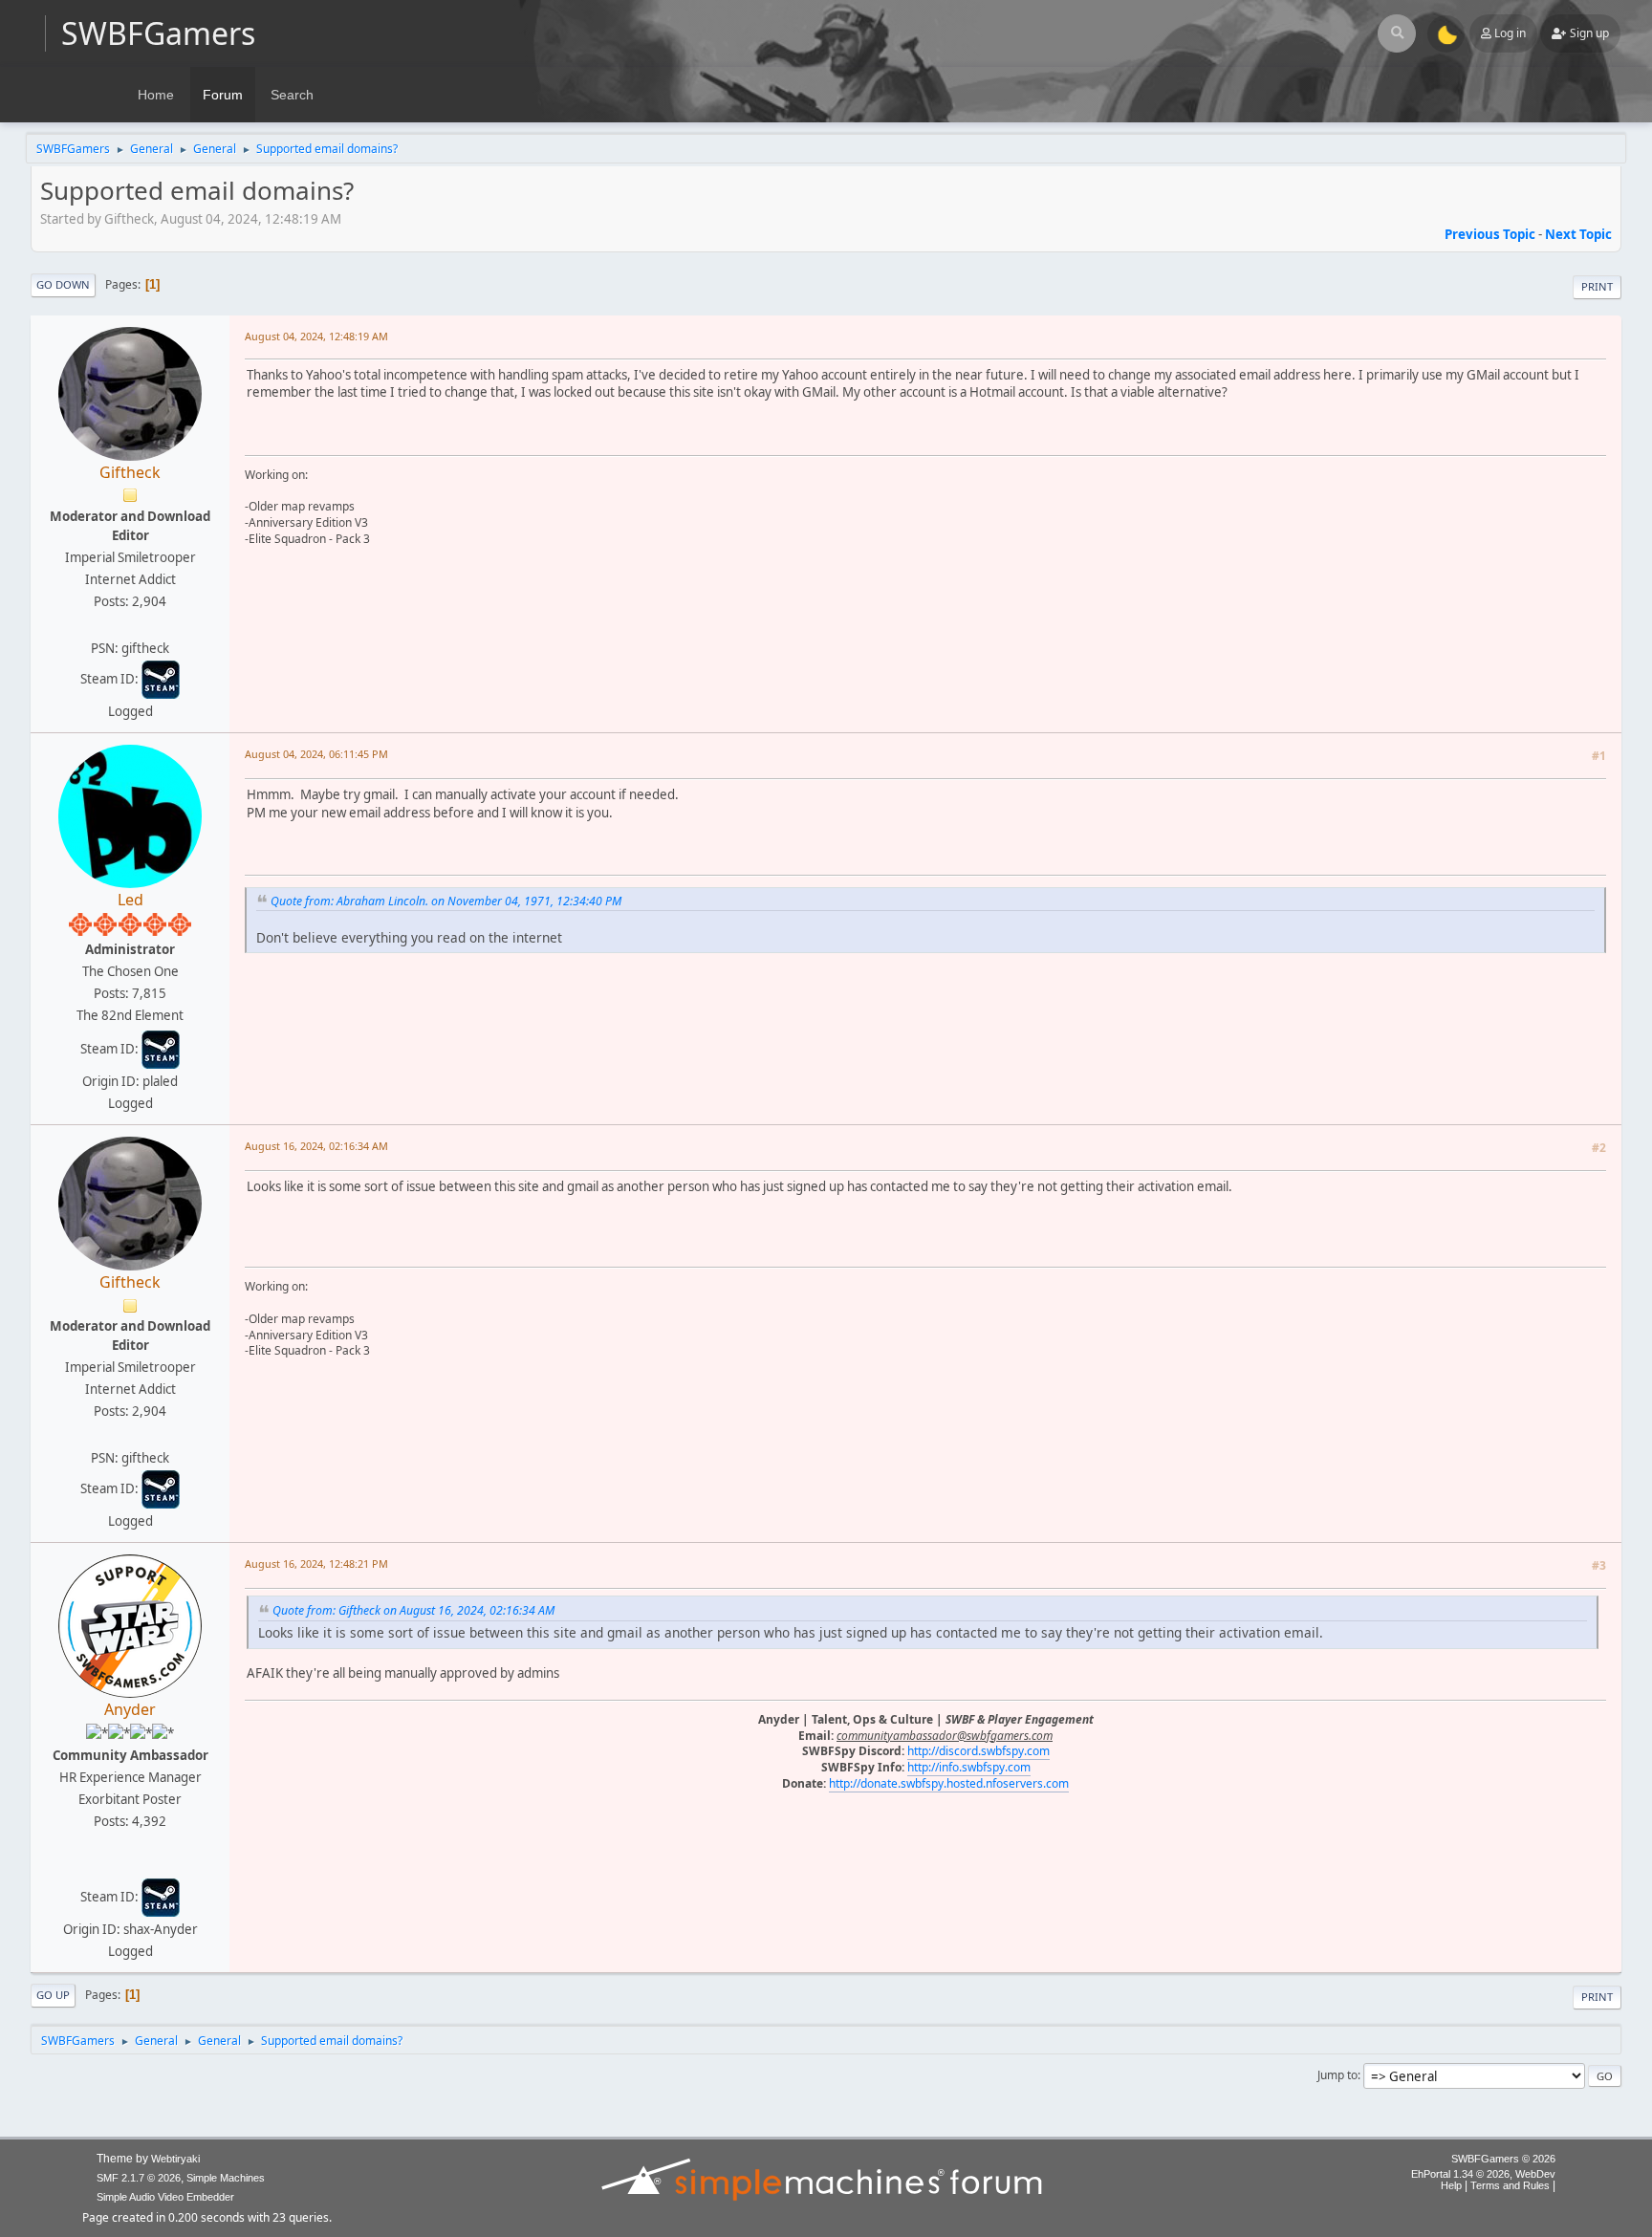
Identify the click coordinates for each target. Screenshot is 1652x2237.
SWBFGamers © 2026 (1503, 2159)
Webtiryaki (175, 2159)
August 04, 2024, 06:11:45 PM (316, 754)
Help (1451, 2185)
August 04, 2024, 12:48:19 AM (316, 336)
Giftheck (130, 472)
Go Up (53, 1995)
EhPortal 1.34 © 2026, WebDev (1483, 2174)
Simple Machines (226, 2178)
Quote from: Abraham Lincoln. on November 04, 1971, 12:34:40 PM (446, 901)
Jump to (1337, 2075)
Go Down (63, 284)
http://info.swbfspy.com (969, 1767)
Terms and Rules (1510, 2185)
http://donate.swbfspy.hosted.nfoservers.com (949, 1783)
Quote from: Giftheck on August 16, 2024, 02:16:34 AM (413, 1610)
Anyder (130, 1709)
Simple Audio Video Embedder (165, 2197)
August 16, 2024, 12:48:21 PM (316, 1564)
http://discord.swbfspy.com (978, 1751)
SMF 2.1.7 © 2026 (139, 2178)
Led (130, 900)
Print (1597, 286)
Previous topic (1490, 234)
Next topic (1578, 234)
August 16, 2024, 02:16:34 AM (316, 1146)
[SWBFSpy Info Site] (128, 1865)
